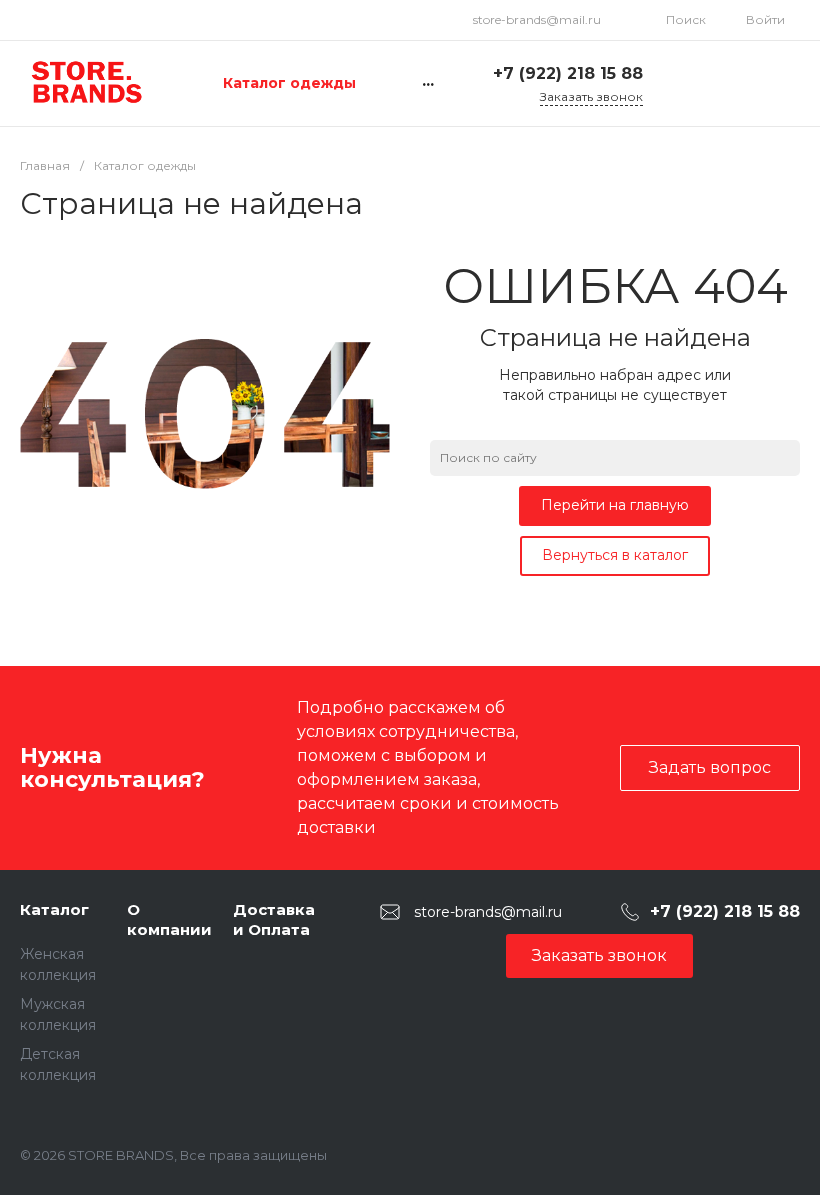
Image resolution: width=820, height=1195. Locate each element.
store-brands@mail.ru (537, 19)
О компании (169, 919)
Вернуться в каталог (615, 555)
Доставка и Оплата (274, 919)
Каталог (54, 909)
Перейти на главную (615, 505)
